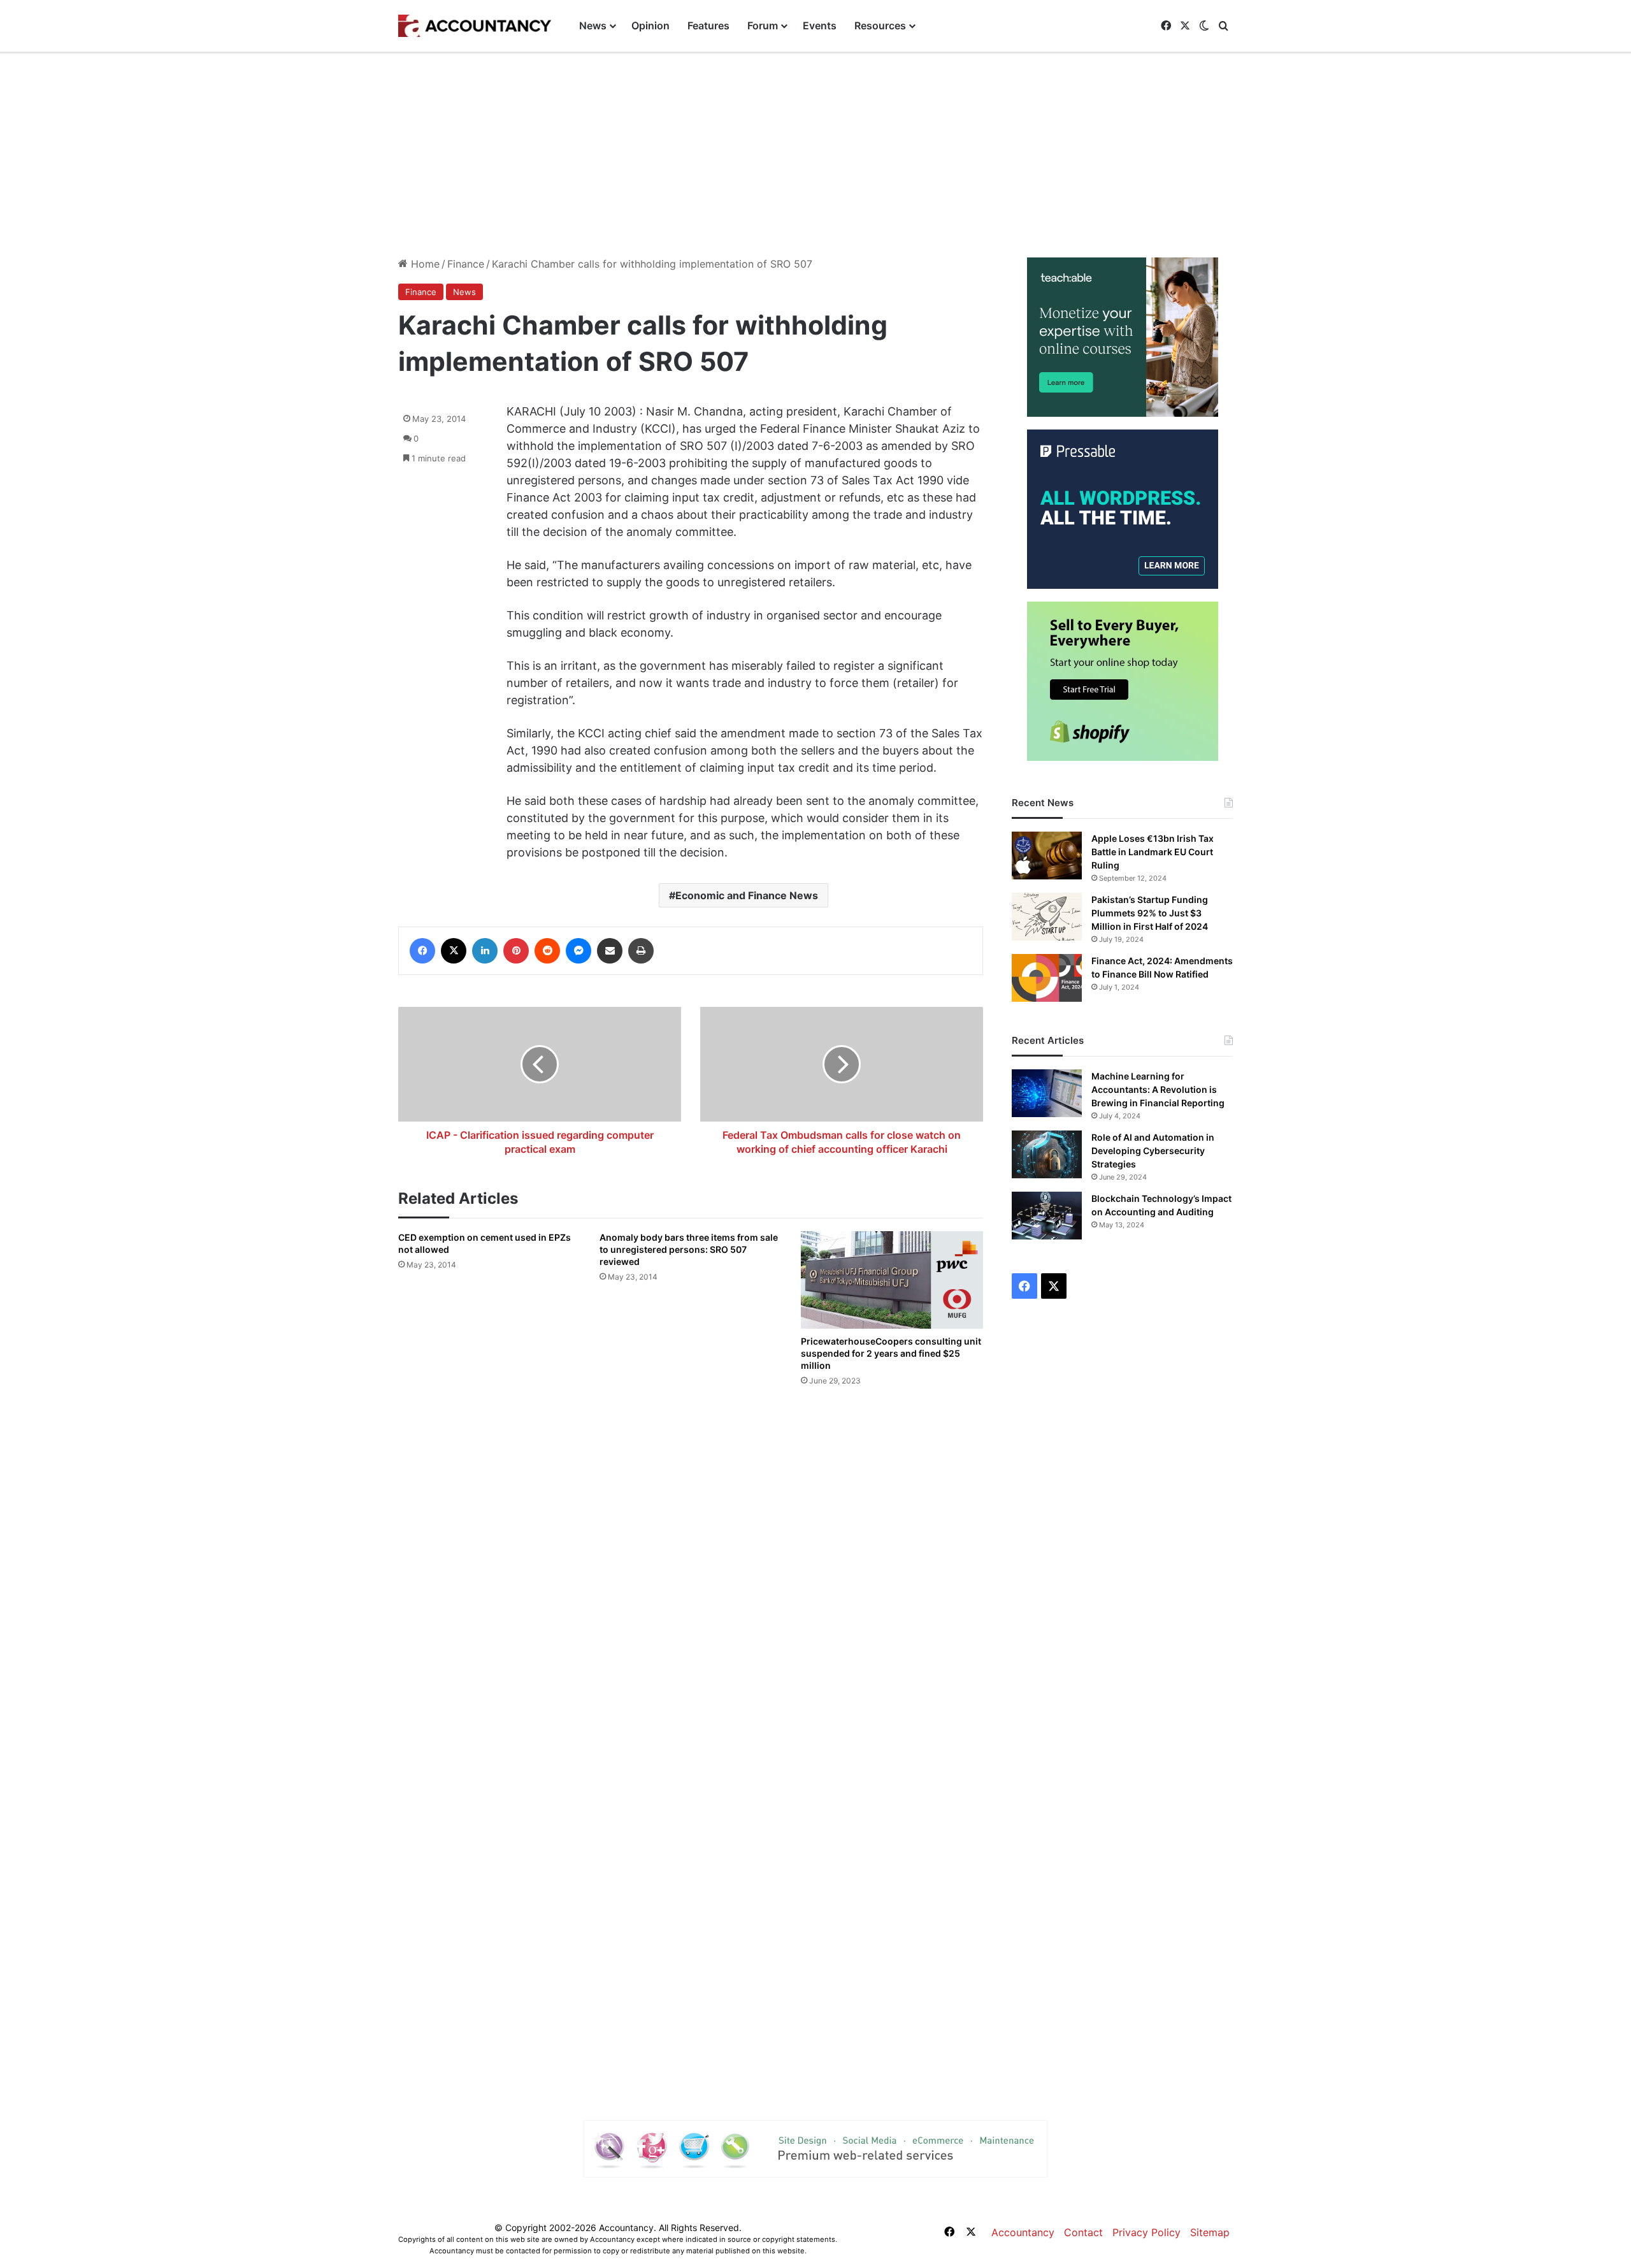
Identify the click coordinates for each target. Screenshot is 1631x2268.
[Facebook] (422, 951)
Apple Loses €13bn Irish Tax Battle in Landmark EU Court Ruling (1153, 852)
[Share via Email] (610, 951)
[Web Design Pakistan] (815, 2148)
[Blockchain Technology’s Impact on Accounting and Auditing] (1047, 1216)
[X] (454, 951)
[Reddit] (547, 951)
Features (708, 25)
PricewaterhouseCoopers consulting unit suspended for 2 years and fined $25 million (891, 1353)
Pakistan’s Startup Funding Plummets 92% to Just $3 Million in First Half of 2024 (1150, 913)
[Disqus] (691, 1578)
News (593, 25)
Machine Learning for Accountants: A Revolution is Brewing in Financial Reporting (1158, 1089)
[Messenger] (578, 951)
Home (424, 264)
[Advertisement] (815, 149)
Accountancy (1023, 2232)
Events (820, 25)
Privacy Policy (1146, 2232)
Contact (1083, 2232)
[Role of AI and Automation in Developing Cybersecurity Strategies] (1047, 1154)
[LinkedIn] (485, 951)
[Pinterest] (516, 951)
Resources (880, 25)
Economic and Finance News (747, 895)
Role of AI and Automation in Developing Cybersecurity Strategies (1153, 1151)
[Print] (641, 951)
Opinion (650, 25)
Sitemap (1210, 2232)
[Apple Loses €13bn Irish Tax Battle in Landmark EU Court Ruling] (1047, 856)
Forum (763, 25)
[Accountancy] (475, 26)
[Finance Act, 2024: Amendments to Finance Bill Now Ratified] (1047, 978)
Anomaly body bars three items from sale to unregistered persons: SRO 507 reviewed (689, 1249)
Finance (466, 264)
